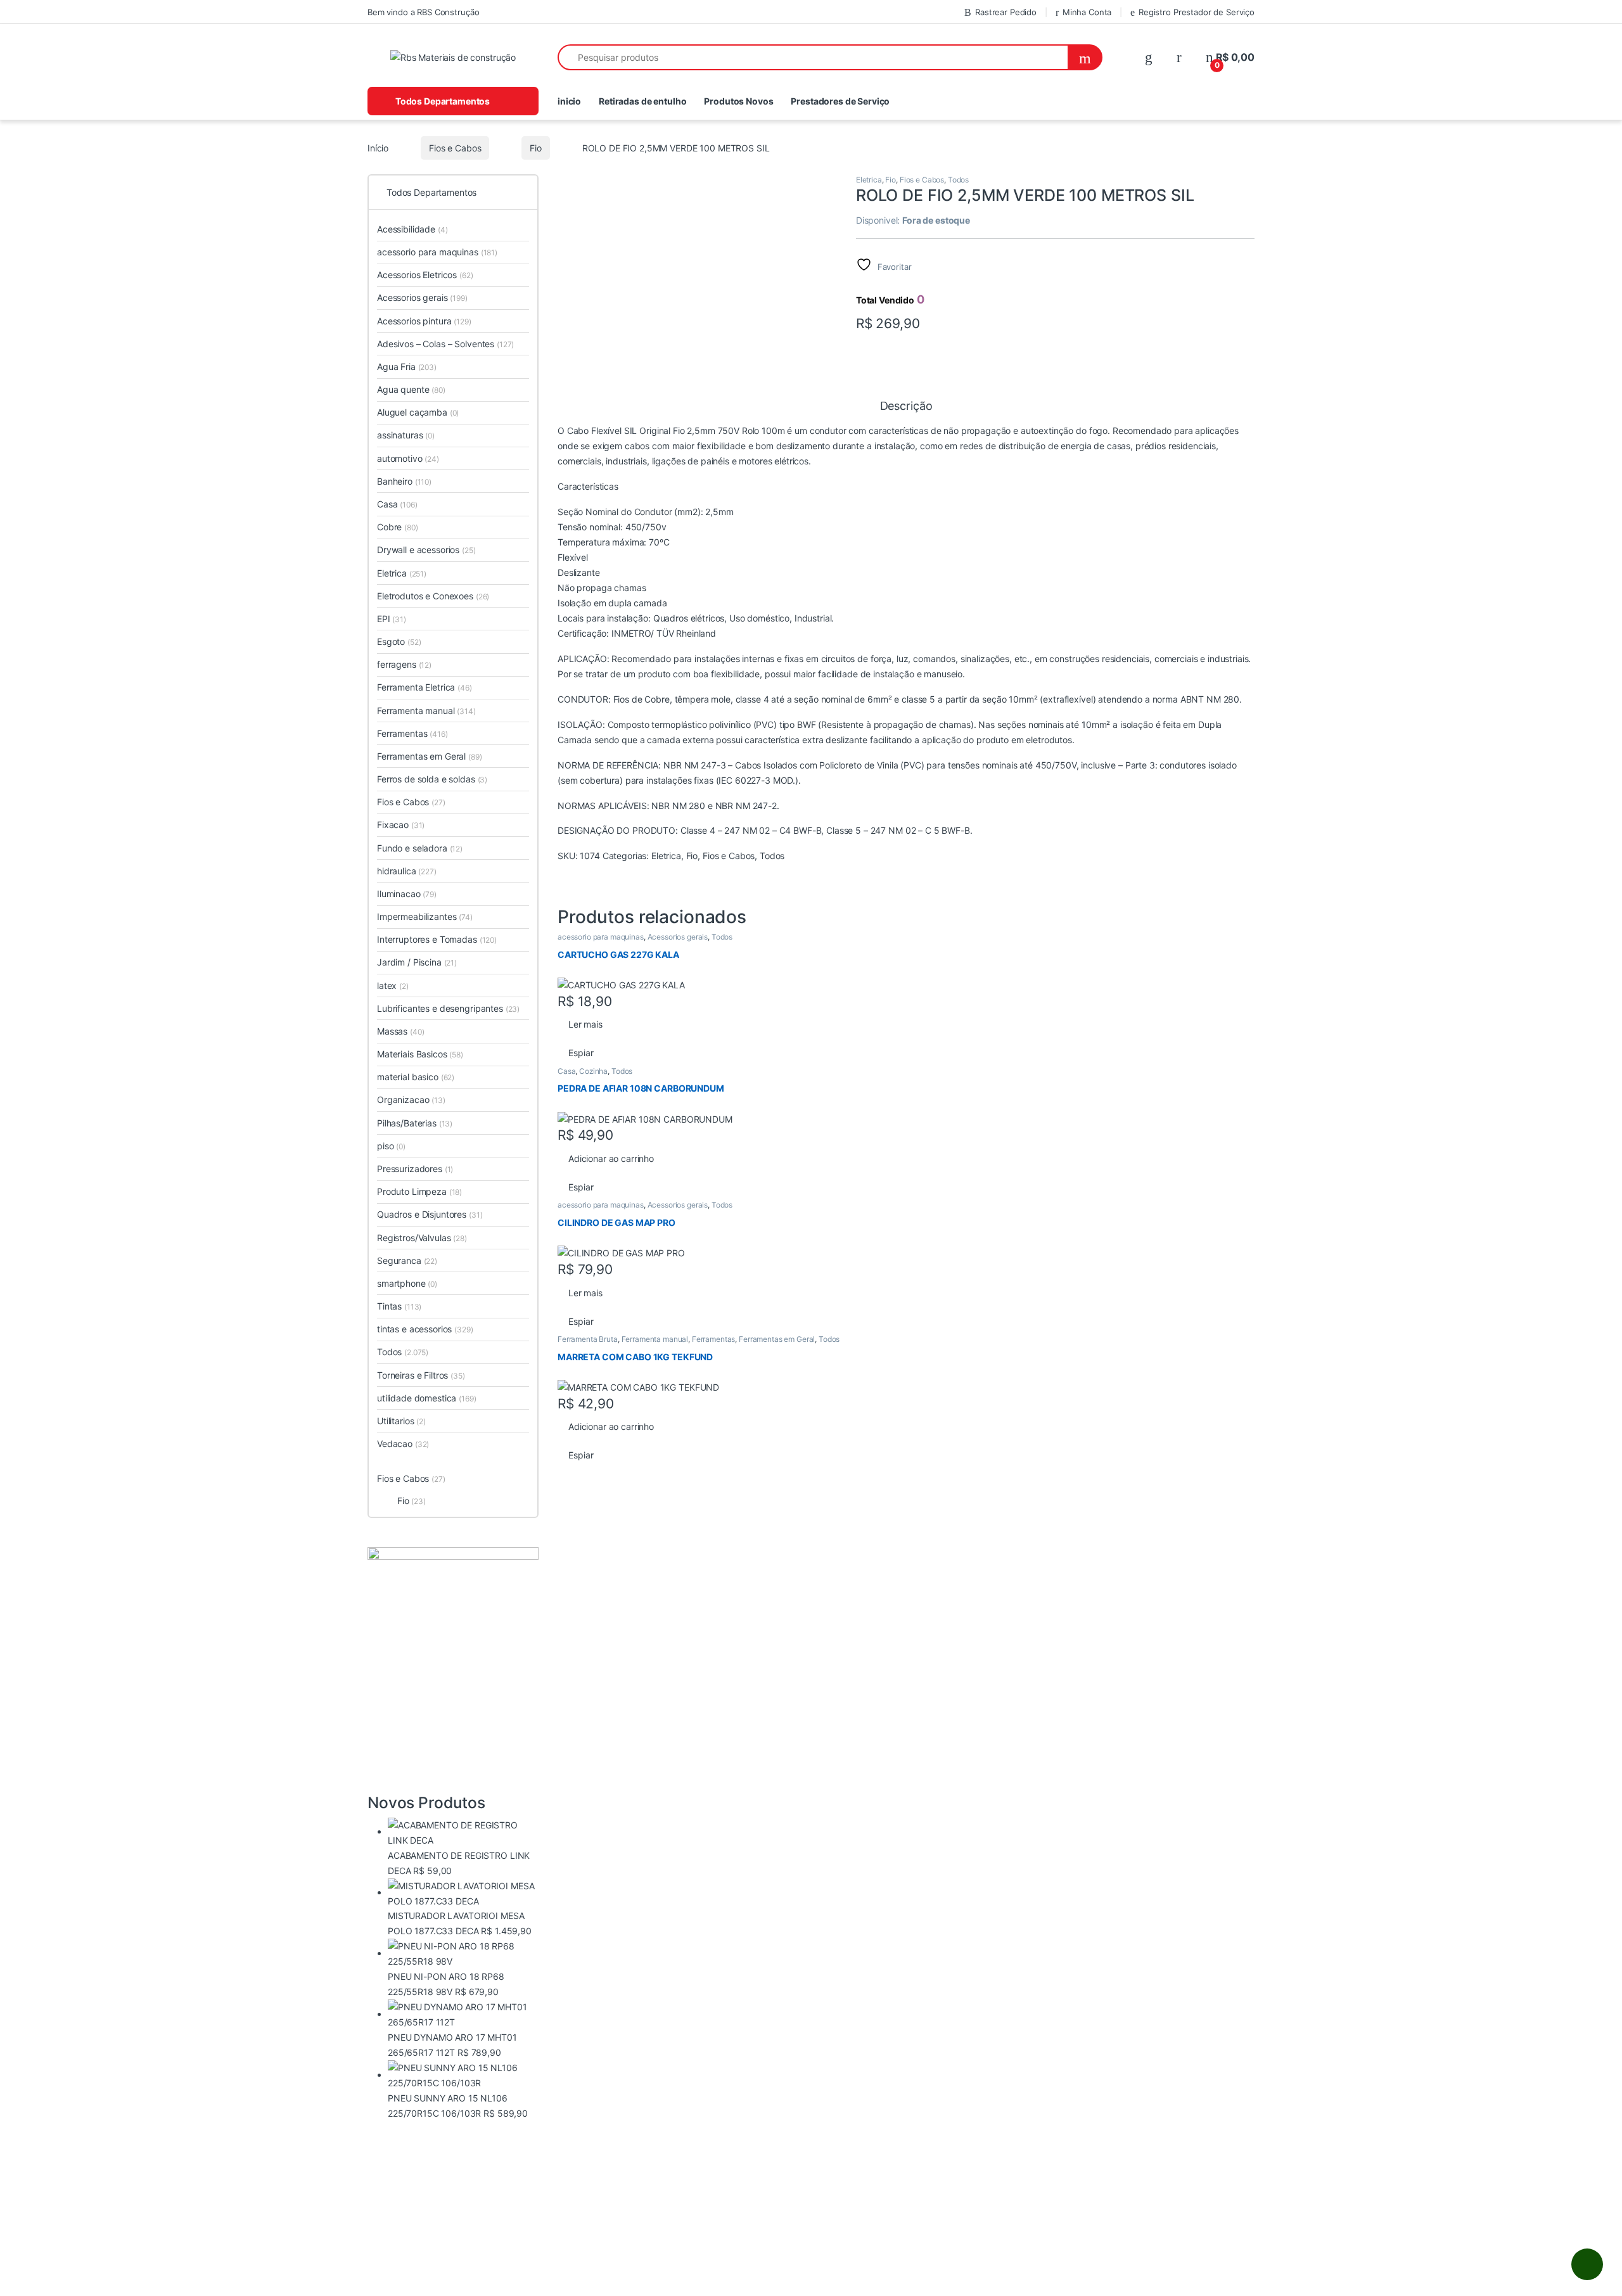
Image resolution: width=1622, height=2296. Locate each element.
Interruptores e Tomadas (437, 939)
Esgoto (399, 641)
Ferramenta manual (655, 1339)
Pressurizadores (415, 1169)
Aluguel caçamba (418, 412)
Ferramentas (713, 1339)
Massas (400, 1031)
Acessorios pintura (424, 321)
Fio (536, 148)
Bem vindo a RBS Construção (423, 12)
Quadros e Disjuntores (430, 1214)
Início (378, 148)
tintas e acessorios (425, 1329)
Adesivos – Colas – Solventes (445, 344)
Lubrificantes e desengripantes (448, 1008)
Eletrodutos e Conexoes (433, 596)
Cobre (398, 527)
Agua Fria (407, 367)
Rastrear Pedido (1006, 12)
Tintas (399, 1306)
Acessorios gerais (678, 937)
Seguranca (407, 1260)
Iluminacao (407, 894)
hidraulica (407, 871)
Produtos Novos (738, 101)
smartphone (407, 1283)
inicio (569, 101)
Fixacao (401, 825)
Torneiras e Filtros (421, 1375)
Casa (566, 1071)
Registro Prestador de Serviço (1197, 12)
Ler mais (585, 1024)
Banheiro (404, 481)
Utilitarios (401, 1421)
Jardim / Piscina (417, 962)
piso (391, 1146)
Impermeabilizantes (425, 916)
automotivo (408, 458)
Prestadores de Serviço (840, 101)
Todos (958, 180)
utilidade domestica (427, 1398)
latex (393, 985)
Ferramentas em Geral (777, 1339)
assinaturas (406, 435)
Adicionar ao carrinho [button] (611, 1158)
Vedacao (403, 1444)
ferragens (404, 664)
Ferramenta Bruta (588, 1339)
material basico (416, 1077)
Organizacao (411, 1100)
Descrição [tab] (906, 406)
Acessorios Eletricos (425, 275)
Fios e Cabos (455, 148)
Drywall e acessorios (426, 550)
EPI (392, 619)
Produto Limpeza (419, 1191)
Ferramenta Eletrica (425, 687)
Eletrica (869, 180)
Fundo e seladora (420, 848)
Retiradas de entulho (642, 101)
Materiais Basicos (420, 1054)
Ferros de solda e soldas (432, 779)
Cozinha (593, 1071)
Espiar (581, 1053)
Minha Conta (1087, 12)
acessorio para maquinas (601, 937)
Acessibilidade (412, 229)
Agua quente (411, 389)
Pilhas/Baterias (415, 1123)
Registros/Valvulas (422, 1238)
